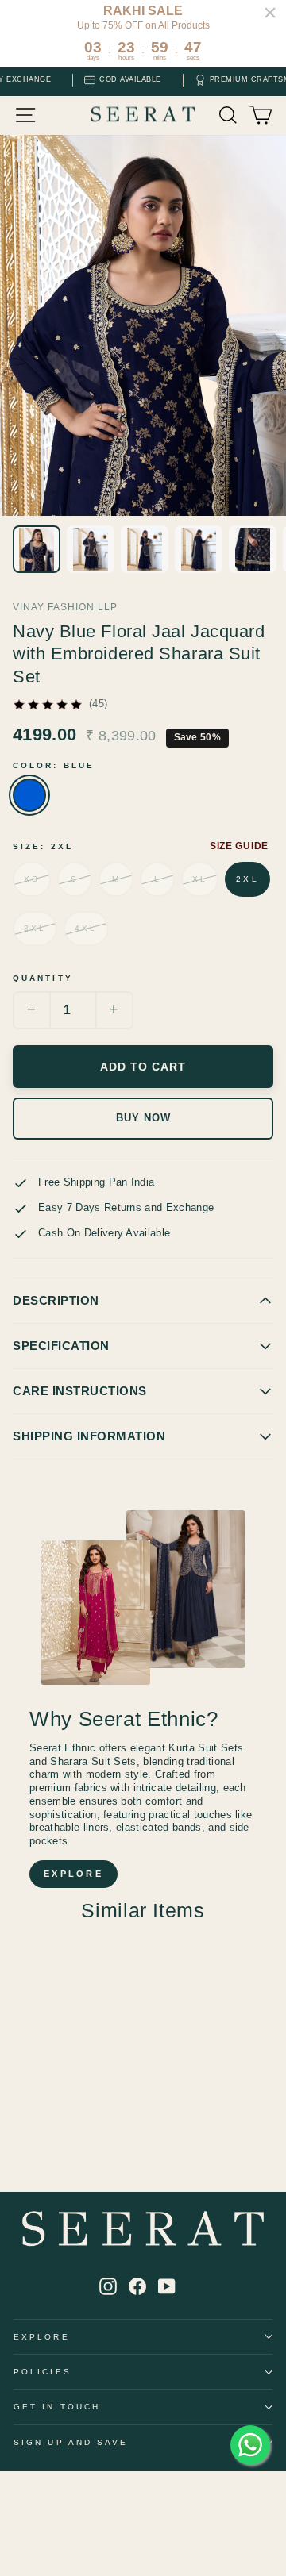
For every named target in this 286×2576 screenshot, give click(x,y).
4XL (86, 928)
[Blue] (29, 795)
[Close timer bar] (270, 13)
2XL (247, 879)
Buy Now (143, 1118)
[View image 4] (199, 549)
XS (32, 879)
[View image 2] (91, 549)
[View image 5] (253, 549)
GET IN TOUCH (57, 2407)
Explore (42, 2337)
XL (200, 879)
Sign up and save (71, 2442)
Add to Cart (143, 1067)
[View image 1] (37, 549)
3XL (35, 928)
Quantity (43, 978)
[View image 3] (145, 549)
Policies (43, 2372)
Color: (54, 765)
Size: (43, 846)
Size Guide (239, 846)
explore (73, 1874)
